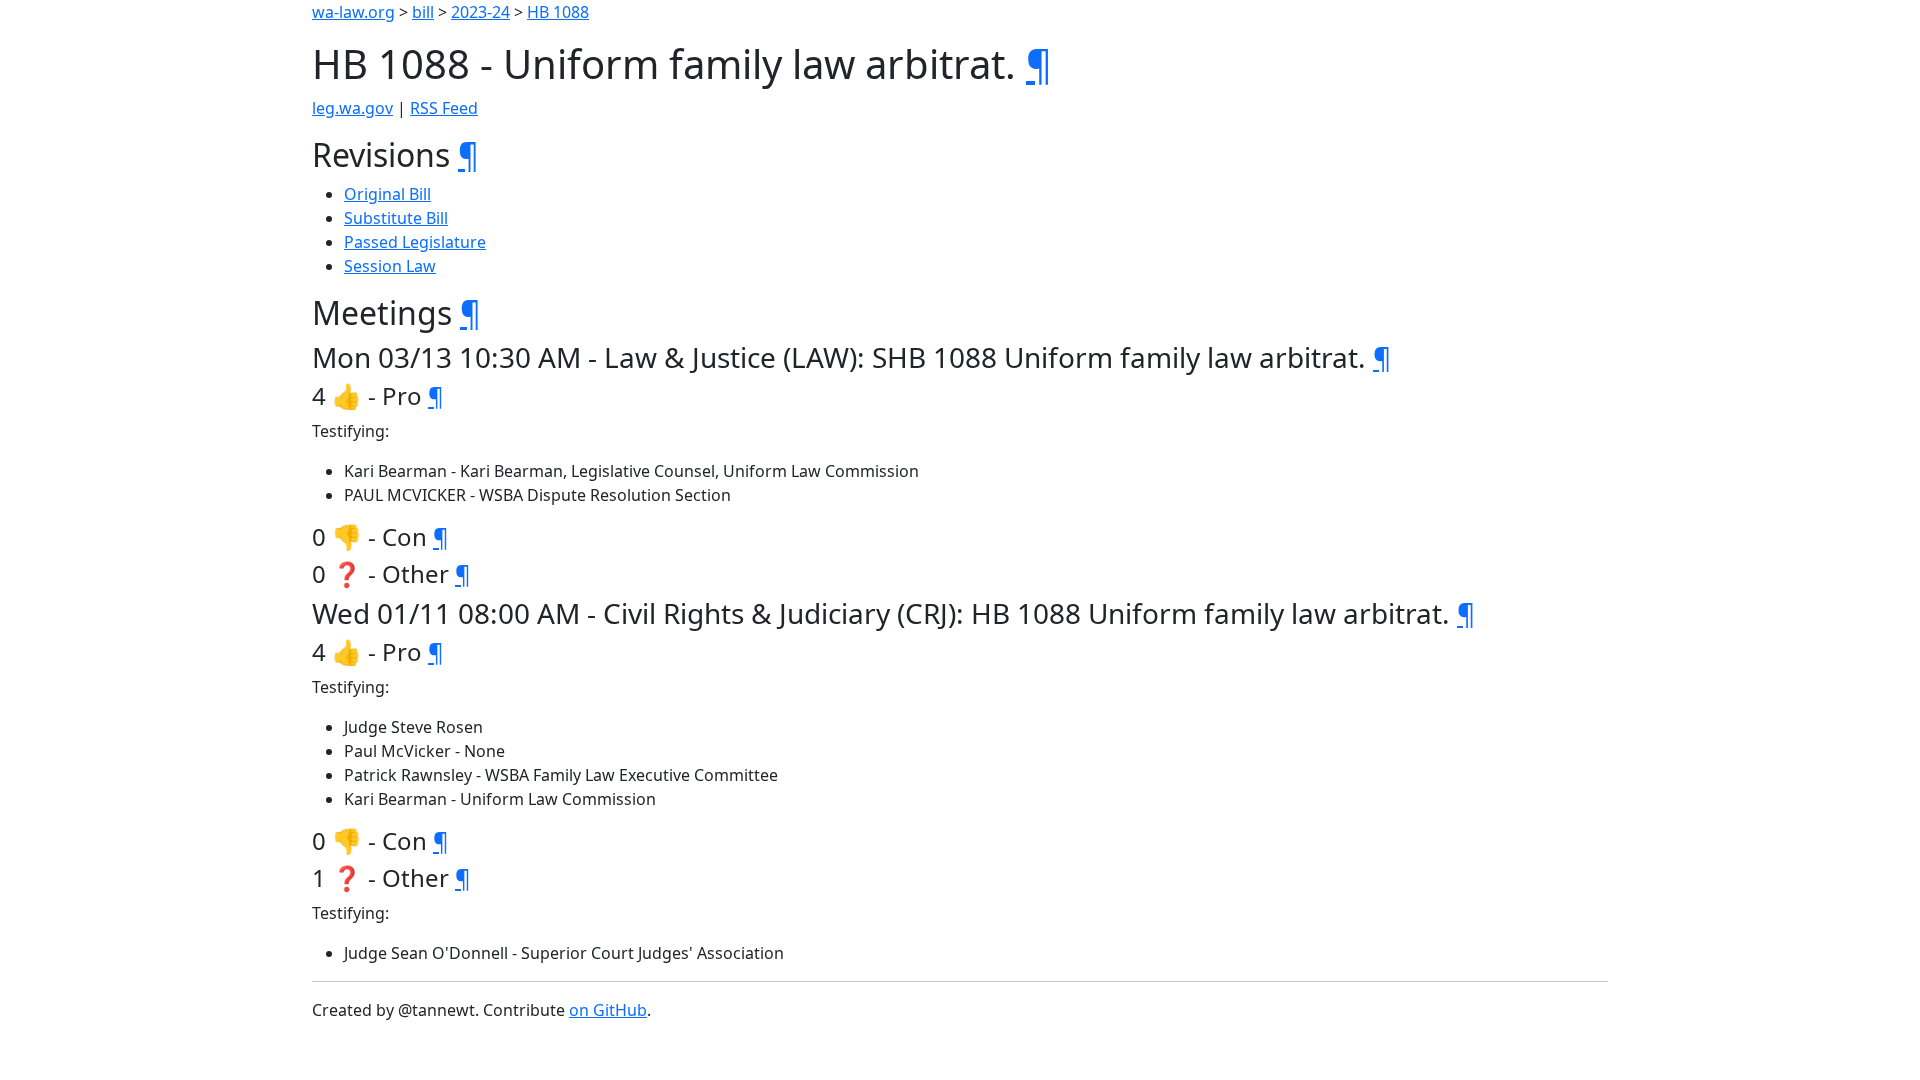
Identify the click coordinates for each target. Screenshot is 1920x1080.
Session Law (390, 266)
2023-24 (480, 12)
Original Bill (387, 194)
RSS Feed (444, 108)
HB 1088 (558, 12)
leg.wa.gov (352, 108)
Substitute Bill (396, 218)
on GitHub (608, 1010)
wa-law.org (353, 12)
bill (423, 12)
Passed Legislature (415, 242)
